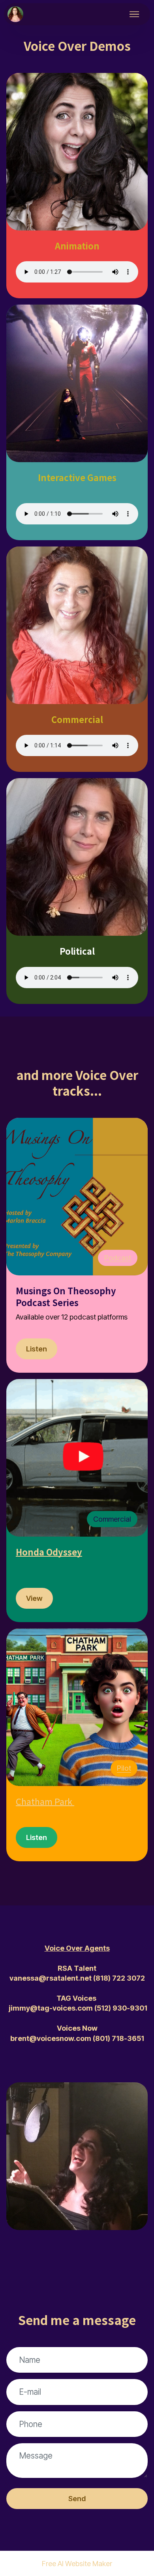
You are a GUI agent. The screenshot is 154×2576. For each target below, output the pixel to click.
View (34, 1598)
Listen (37, 1349)
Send (77, 2498)
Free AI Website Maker (77, 2563)
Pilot (124, 1768)
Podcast (118, 1258)
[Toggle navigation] (134, 14)
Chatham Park (44, 1801)
